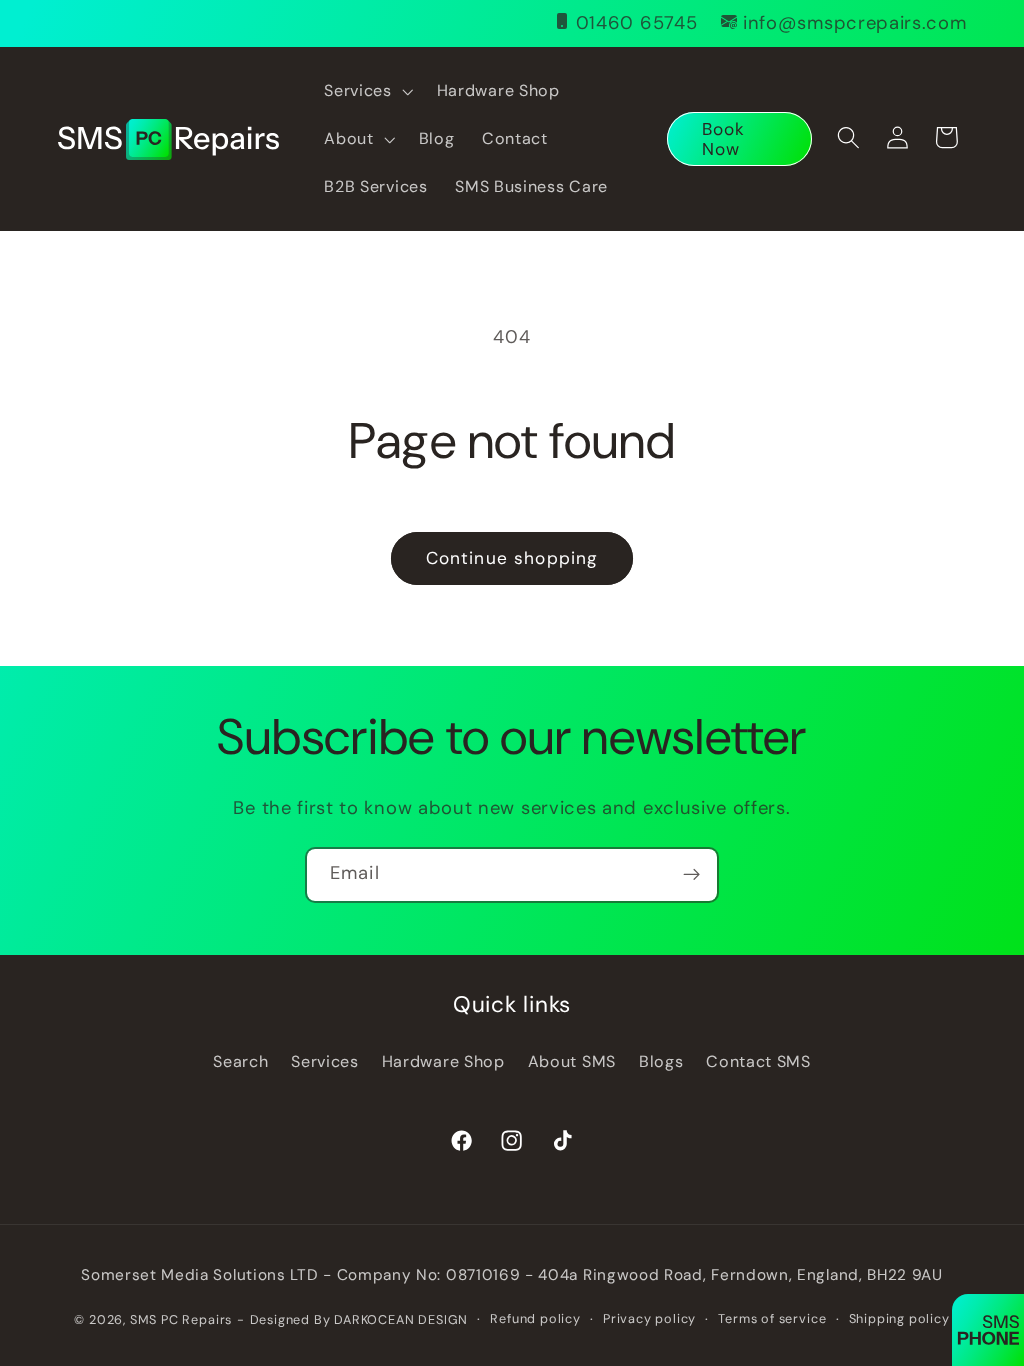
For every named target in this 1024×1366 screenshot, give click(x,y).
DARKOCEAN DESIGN (401, 1319)
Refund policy (535, 1318)
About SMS (572, 1061)
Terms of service (772, 1318)
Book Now (724, 139)
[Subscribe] (691, 875)
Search (240, 1061)
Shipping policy (899, 1318)
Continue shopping (512, 558)
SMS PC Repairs (181, 1319)
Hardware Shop (443, 1061)
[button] (367, 91)
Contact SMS (758, 1061)
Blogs (661, 1061)
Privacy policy (649, 1318)
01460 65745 (637, 23)
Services (325, 1061)
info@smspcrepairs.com (855, 23)
